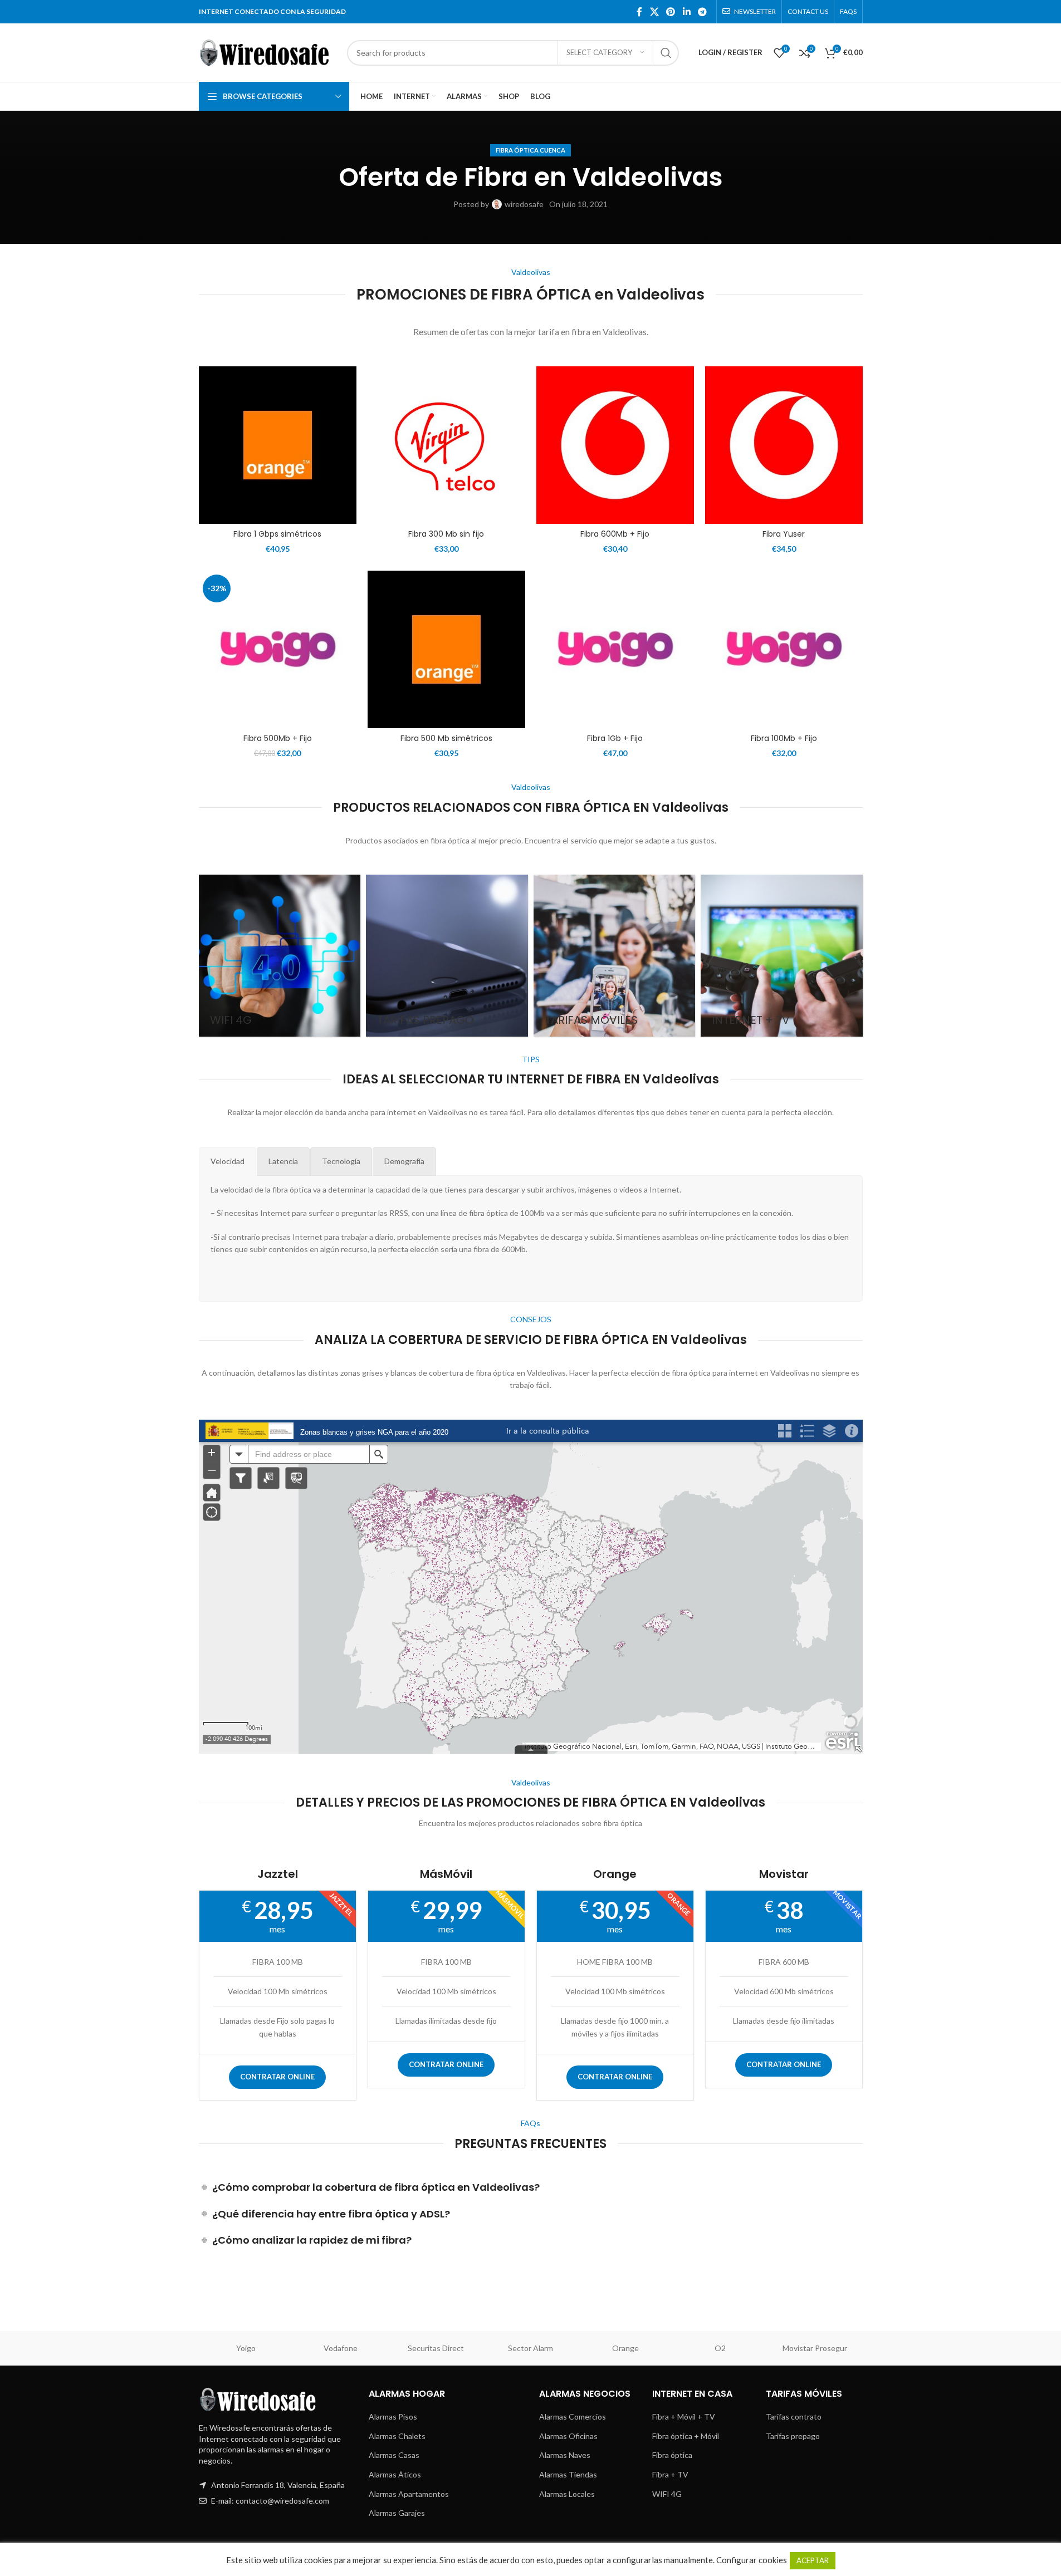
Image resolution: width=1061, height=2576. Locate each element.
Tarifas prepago (793, 2436)
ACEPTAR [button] (813, 2560)
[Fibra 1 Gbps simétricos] (278, 445)
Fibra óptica (672, 2455)
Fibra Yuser (784, 534)
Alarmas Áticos (395, 2474)
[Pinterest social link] (671, 12)
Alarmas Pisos (393, 2416)
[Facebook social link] (639, 12)
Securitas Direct (436, 2348)
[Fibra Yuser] (784, 445)
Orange (625, 2348)
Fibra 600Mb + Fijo (615, 534)
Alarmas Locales (567, 2494)
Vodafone (341, 2348)
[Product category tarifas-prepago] (447, 956)
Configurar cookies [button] (752, 2560)
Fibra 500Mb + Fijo (278, 738)
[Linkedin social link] (686, 12)
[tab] (228, 1161)
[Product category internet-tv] (782, 956)
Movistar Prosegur (815, 2348)
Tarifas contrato (794, 2416)
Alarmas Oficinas (568, 2436)
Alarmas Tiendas (568, 2474)
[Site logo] (267, 51)
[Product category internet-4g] (280, 956)
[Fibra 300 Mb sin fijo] (446, 445)
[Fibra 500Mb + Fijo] (278, 649)
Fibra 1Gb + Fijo (615, 738)
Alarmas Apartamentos (409, 2494)
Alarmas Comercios (573, 2416)
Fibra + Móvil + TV (684, 2416)
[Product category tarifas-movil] (615, 956)
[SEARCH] (666, 53)
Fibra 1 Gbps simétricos (277, 534)
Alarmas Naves (565, 2455)
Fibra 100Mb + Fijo (784, 738)
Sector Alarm (530, 2348)
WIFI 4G (667, 2494)
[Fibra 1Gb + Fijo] (615, 649)
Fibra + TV (670, 2474)
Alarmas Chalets (397, 2436)
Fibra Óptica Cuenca (530, 150)
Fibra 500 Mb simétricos (446, 738)
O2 (720, 2348)
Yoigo (246, 2348)
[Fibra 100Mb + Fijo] (784, 649)
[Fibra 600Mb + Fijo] (615, 445)
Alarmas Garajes (397, 2513)
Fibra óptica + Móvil (686, 2436)
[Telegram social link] (702, 12)
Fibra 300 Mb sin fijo (446, 534)
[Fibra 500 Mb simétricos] (446, 649)
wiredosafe (524, 204)
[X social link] (654, 12)
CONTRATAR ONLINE (277, 2077)
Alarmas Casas (394, 2455)
